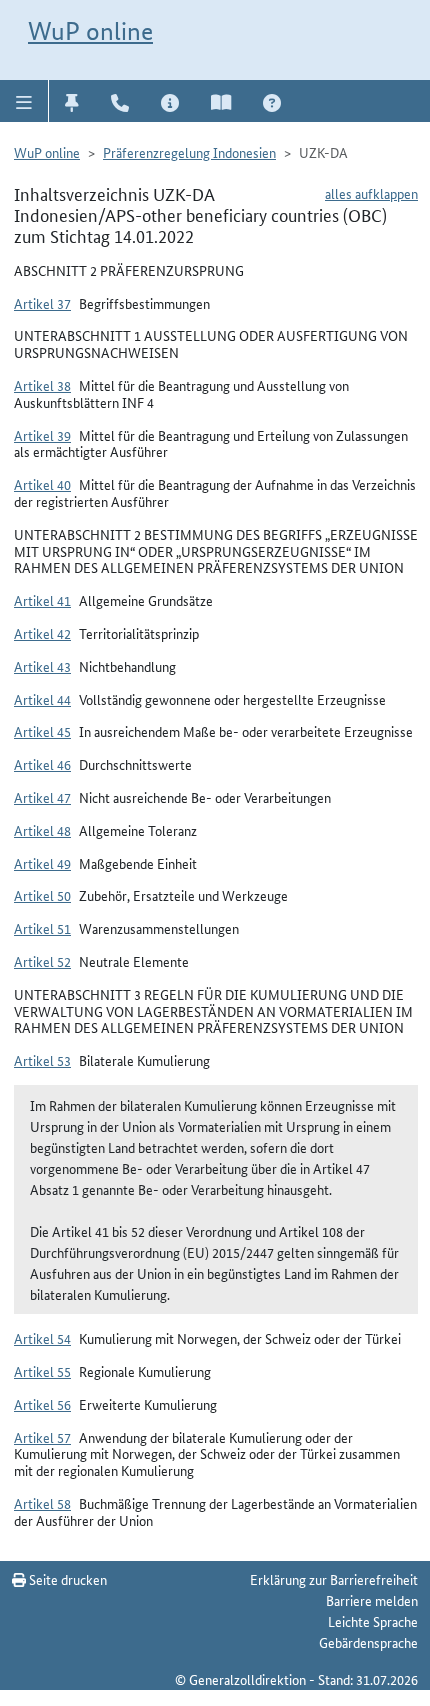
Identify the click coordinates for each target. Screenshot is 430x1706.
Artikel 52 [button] (42, 961)
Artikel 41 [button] (42, 600)
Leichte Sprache (373, 1621)
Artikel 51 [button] (42, 928)
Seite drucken (66, 1579)
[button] (24, 101)
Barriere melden (372, 1600)
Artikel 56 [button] (42, 1404)
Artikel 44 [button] (42, 699)
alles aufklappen (371, 193)
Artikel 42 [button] (42, 633)
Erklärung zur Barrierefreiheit (334, 1579)
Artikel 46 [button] (42, 764)
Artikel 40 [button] (42, 484)
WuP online (90, 31)
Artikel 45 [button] (42, 731)
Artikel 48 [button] (42, 830)
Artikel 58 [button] (42, 1503)
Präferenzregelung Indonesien (189, 152)
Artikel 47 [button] (42, 797)
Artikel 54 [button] (42, 1338)
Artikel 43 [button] (42, 666)
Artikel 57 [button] (42, 1437)
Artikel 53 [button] (42, 1060)
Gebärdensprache (368, 1642)
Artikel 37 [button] (42, 303)
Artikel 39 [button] (42, 435)
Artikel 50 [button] (42, 895)
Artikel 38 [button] (42, 385)
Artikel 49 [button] (42, 863)
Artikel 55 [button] (42, 1371)
